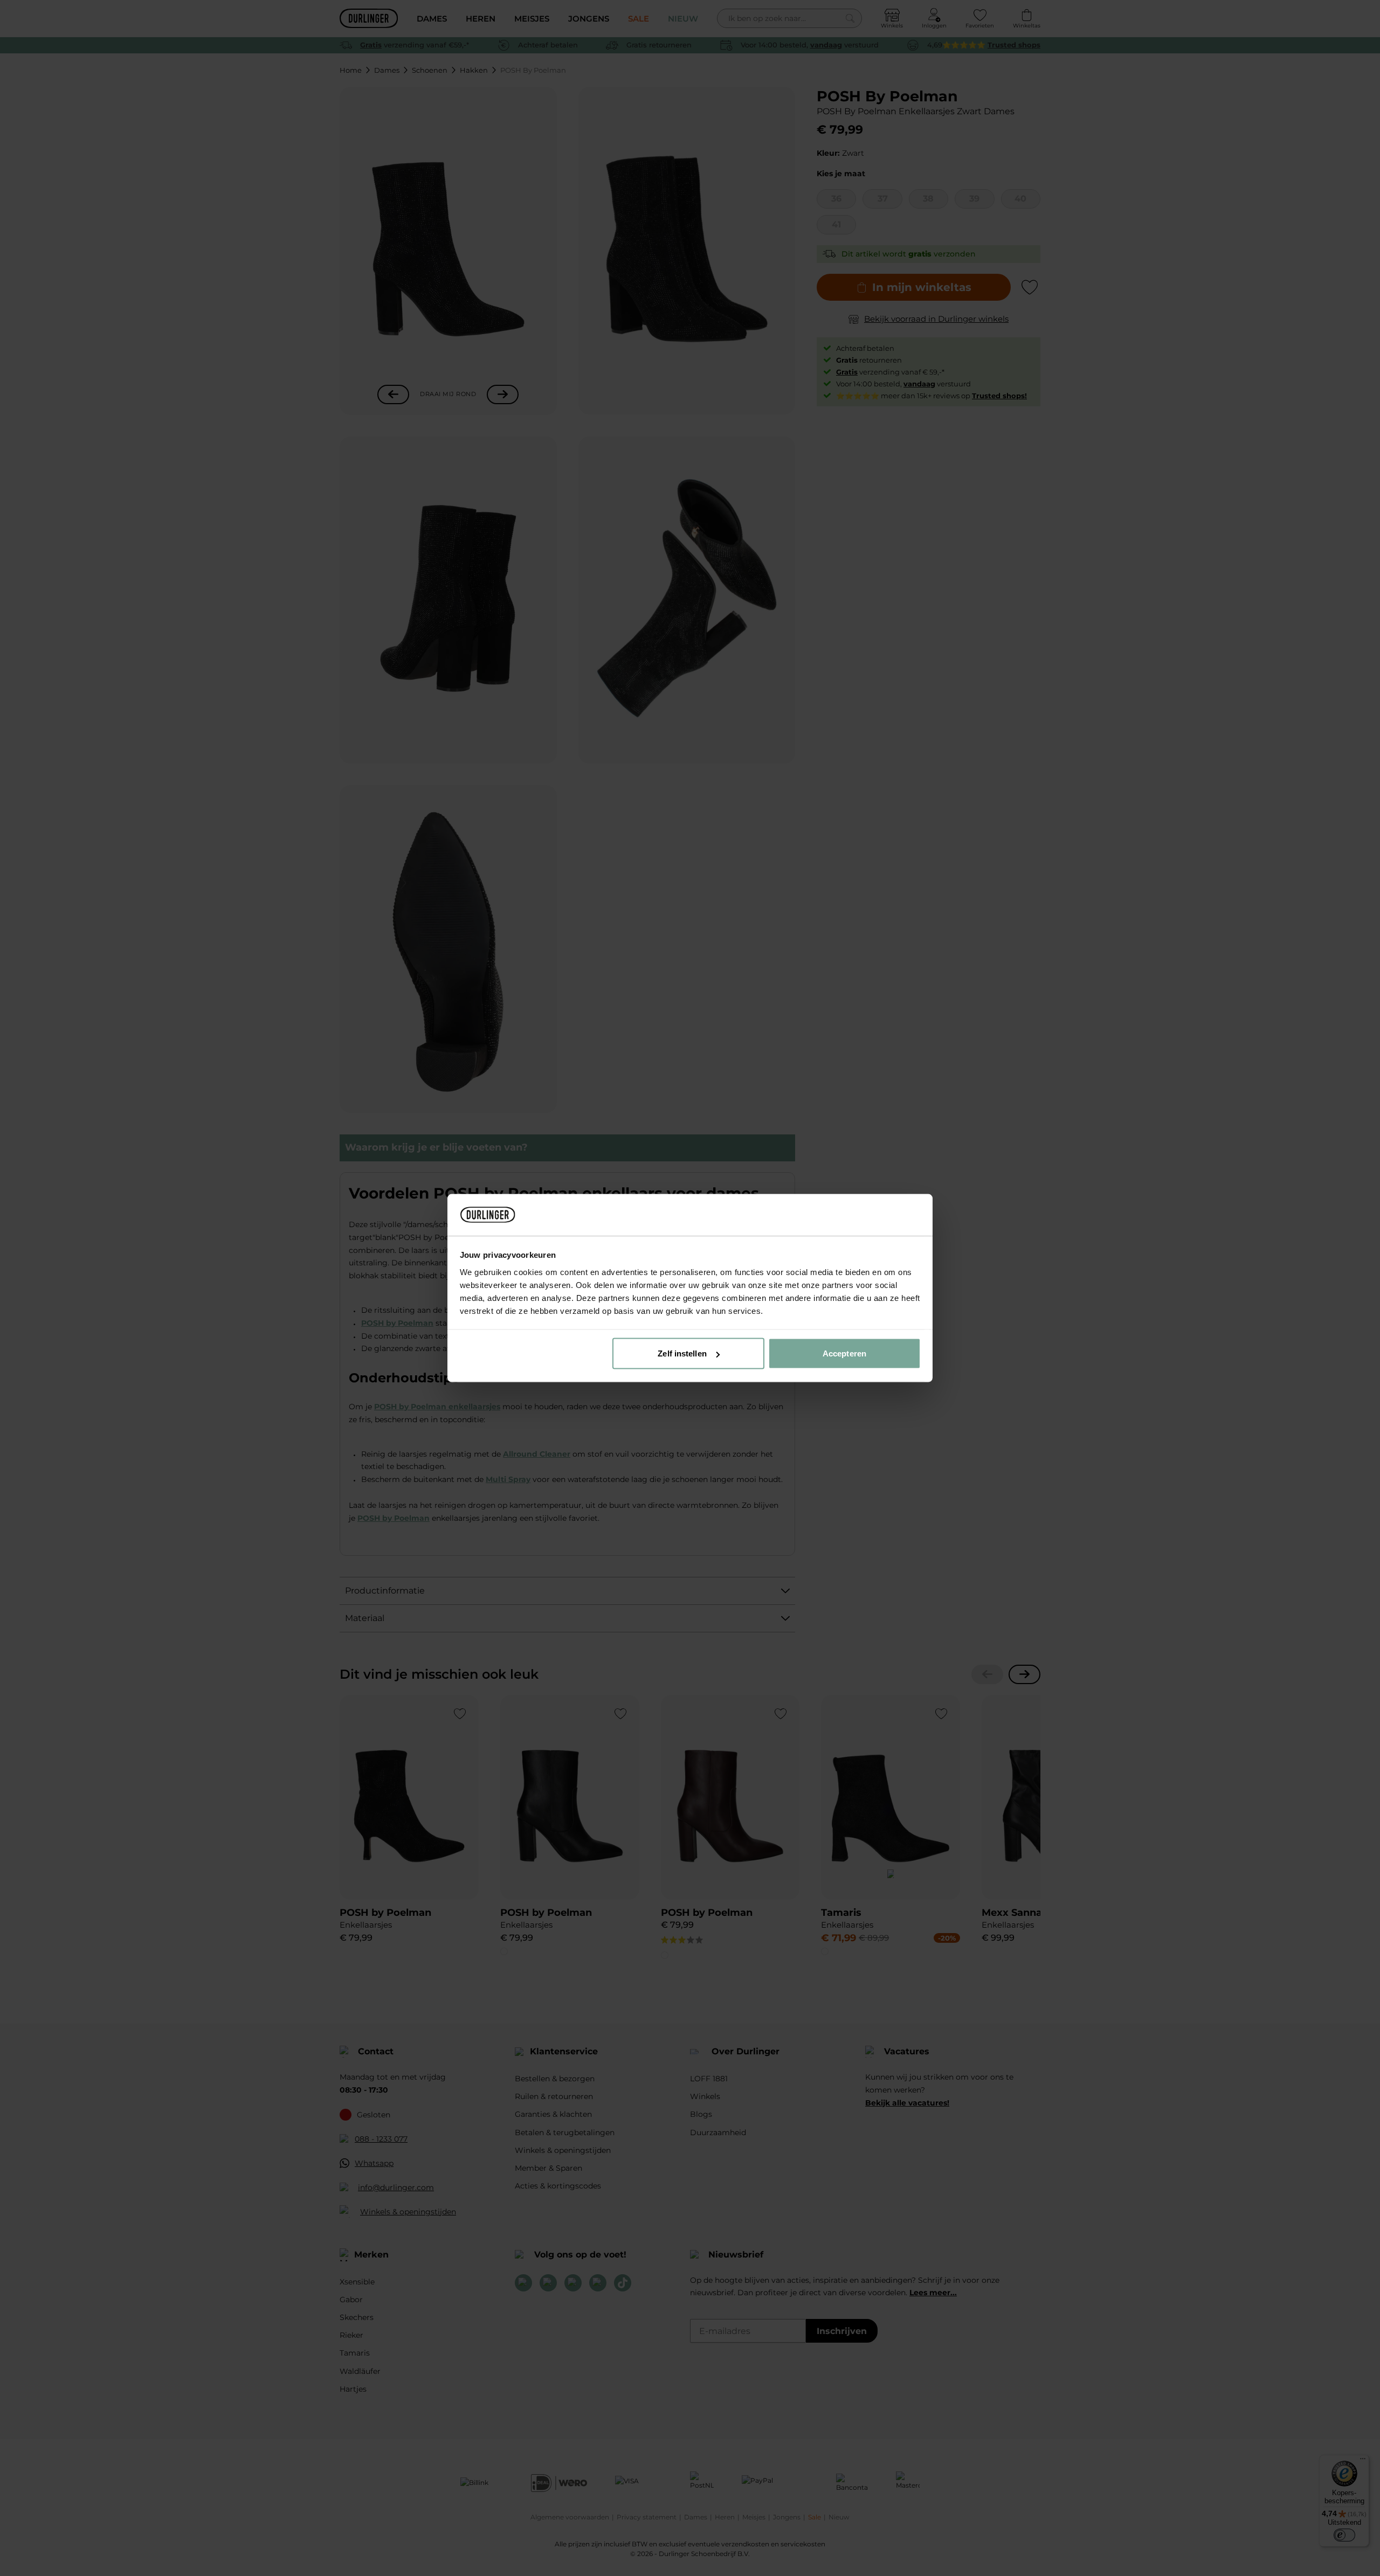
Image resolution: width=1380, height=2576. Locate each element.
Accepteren (844, 1353)
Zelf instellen (682, 1353)
